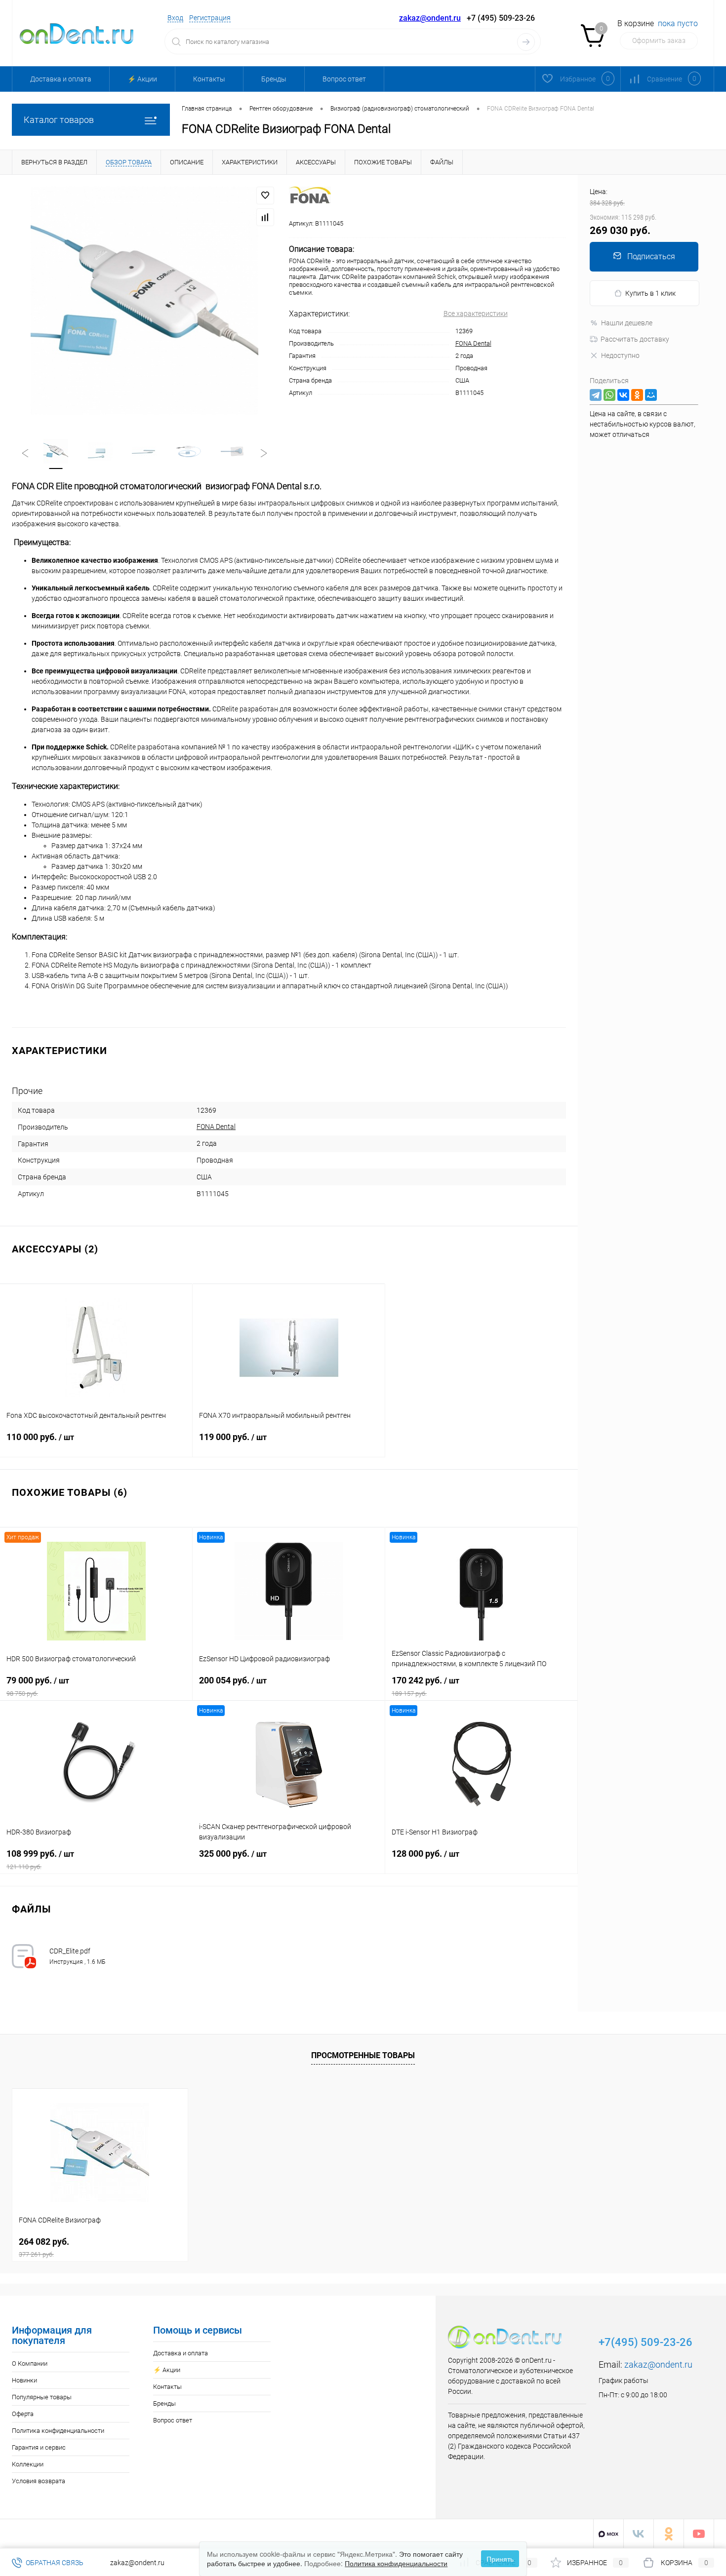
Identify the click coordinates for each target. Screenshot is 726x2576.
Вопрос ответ (344, 79)
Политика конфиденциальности (58, 2431)
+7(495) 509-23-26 (645, 2342)
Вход (175, 18)
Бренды (274, 79)
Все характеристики (476, 313)
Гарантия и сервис (39, 2447)
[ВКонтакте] (623, 395)
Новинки (24, 2380)
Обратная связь (54, 2563)
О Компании (30, 2363)
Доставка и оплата (61, 79)
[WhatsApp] (609, 395)
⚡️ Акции (142, 79)
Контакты (209, 79)
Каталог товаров (59, 120)
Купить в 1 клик (650, 293)
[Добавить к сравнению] (265, 217)
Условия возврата (39, 2481)
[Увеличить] (144, 301)
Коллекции (28, 2464)
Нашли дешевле (627, 323)
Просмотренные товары (363, 2055)
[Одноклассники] (637, 395)
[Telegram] (596, 395)
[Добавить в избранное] (265, 195)
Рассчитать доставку (635, 339)
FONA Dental (473, 343)
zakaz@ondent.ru (430, 18)
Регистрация (210, 18)
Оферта (23, 2414)
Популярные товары (42, 2397)
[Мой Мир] (651, 395)
